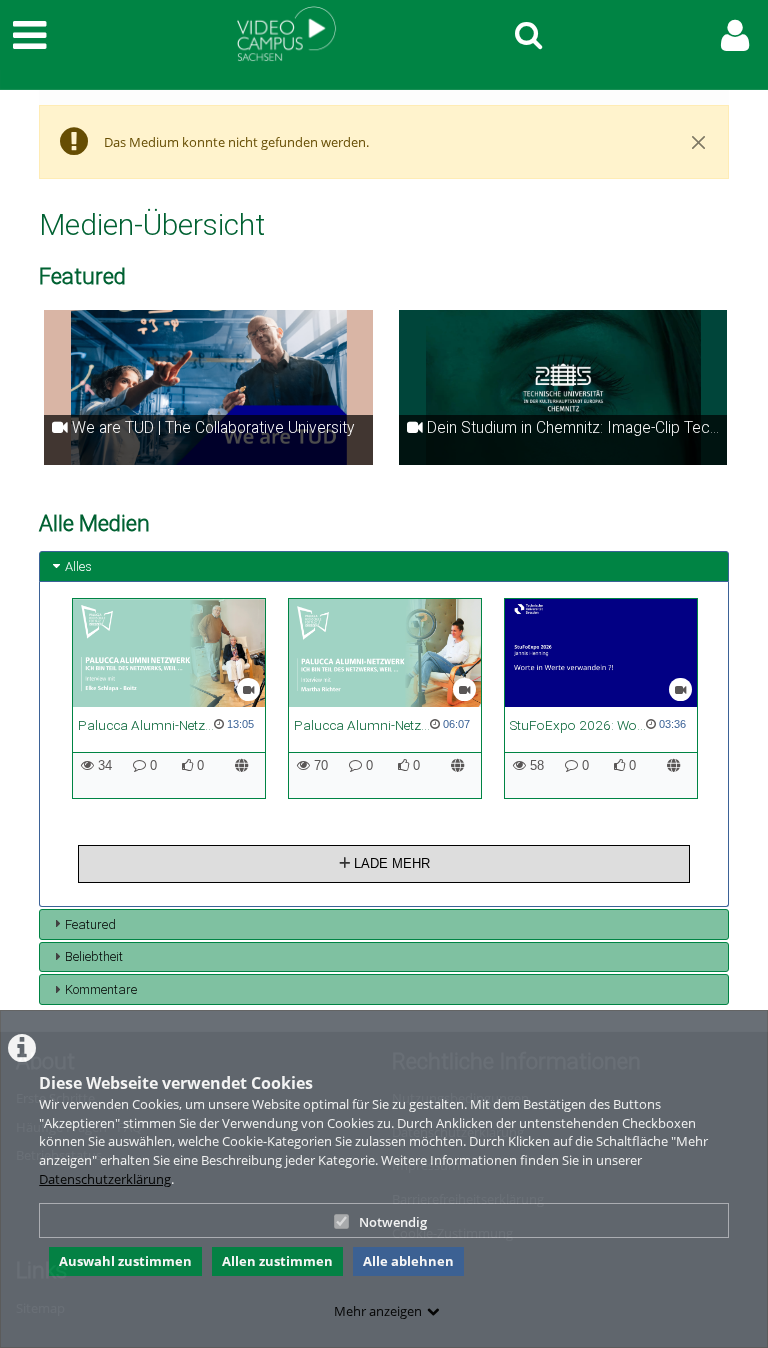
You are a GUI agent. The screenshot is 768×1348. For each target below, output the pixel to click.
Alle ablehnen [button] (408, 1261)
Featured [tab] (90, 924)
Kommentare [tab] (101, 989)
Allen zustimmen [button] (277, 1261)
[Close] (699, 142)
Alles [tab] (78, 566)
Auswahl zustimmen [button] (125, 1261)
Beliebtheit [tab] (94, 956)
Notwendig (393, 1222)
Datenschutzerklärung (105, 1179)
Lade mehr (390, 863)
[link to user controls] (735, 35)
